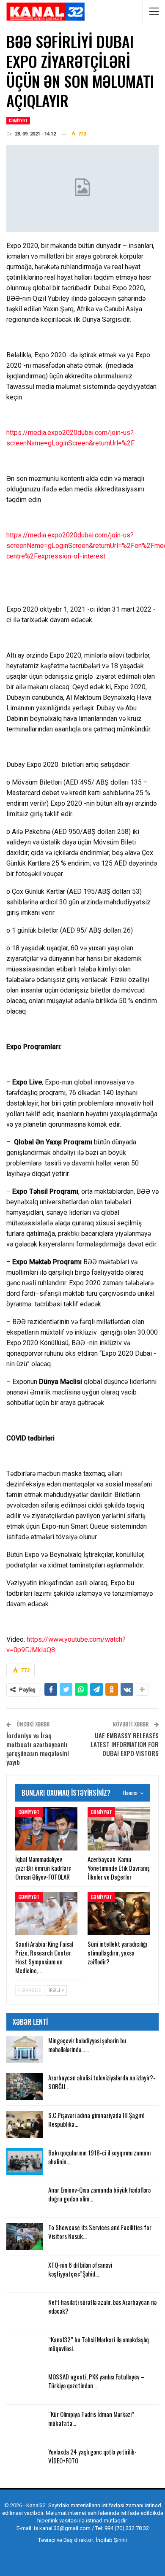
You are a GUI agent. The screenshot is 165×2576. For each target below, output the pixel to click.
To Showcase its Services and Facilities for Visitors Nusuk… (100, 2232)
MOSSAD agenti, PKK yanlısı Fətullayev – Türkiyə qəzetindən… (96, 2381)
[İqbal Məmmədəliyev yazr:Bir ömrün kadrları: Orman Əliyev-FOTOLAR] (46, 1829)
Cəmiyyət (18, 120)
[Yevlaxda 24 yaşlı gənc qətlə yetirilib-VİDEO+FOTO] (25, 2461)
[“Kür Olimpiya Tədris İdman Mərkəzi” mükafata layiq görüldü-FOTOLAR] (25, 2423)
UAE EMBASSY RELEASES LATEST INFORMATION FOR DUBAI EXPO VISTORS (125, 1744)
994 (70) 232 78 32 (127, 2528)
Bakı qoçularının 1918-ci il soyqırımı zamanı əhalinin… (99, 2157)
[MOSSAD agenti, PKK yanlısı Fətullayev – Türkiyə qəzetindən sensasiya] (25, 2386)
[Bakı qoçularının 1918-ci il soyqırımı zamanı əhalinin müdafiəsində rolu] (25, 2162)
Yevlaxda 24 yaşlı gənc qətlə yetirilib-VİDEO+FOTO (92, 2456)
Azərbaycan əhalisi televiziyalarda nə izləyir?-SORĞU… (102, 2082)
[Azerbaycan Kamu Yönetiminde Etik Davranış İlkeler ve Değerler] (119, 1829)
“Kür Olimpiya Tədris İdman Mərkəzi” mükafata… (91, 2418)
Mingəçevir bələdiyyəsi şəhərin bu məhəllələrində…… (87, 2045)
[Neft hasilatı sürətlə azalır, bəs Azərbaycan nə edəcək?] (25, 2311)
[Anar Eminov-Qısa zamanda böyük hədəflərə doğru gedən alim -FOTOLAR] (25, 2199)
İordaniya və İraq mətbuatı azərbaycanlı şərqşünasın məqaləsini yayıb (38, 1749)
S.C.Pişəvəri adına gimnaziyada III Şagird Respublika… (96, 2119)
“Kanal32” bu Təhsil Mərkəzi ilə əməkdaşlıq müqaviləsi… (99, 2344)
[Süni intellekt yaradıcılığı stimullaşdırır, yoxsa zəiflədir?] (119, 1914)
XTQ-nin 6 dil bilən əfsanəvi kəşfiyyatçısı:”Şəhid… (80, 2269)
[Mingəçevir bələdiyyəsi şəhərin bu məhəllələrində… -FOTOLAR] (25, 2050)
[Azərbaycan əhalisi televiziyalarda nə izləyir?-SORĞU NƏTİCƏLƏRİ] (25, 2087)
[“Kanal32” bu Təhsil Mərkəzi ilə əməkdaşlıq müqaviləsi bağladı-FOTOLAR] (25, 2349)
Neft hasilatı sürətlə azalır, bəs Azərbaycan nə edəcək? (102, 2306)
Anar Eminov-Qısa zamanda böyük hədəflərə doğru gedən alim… (99, 2194)
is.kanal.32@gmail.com (62, 2528)
